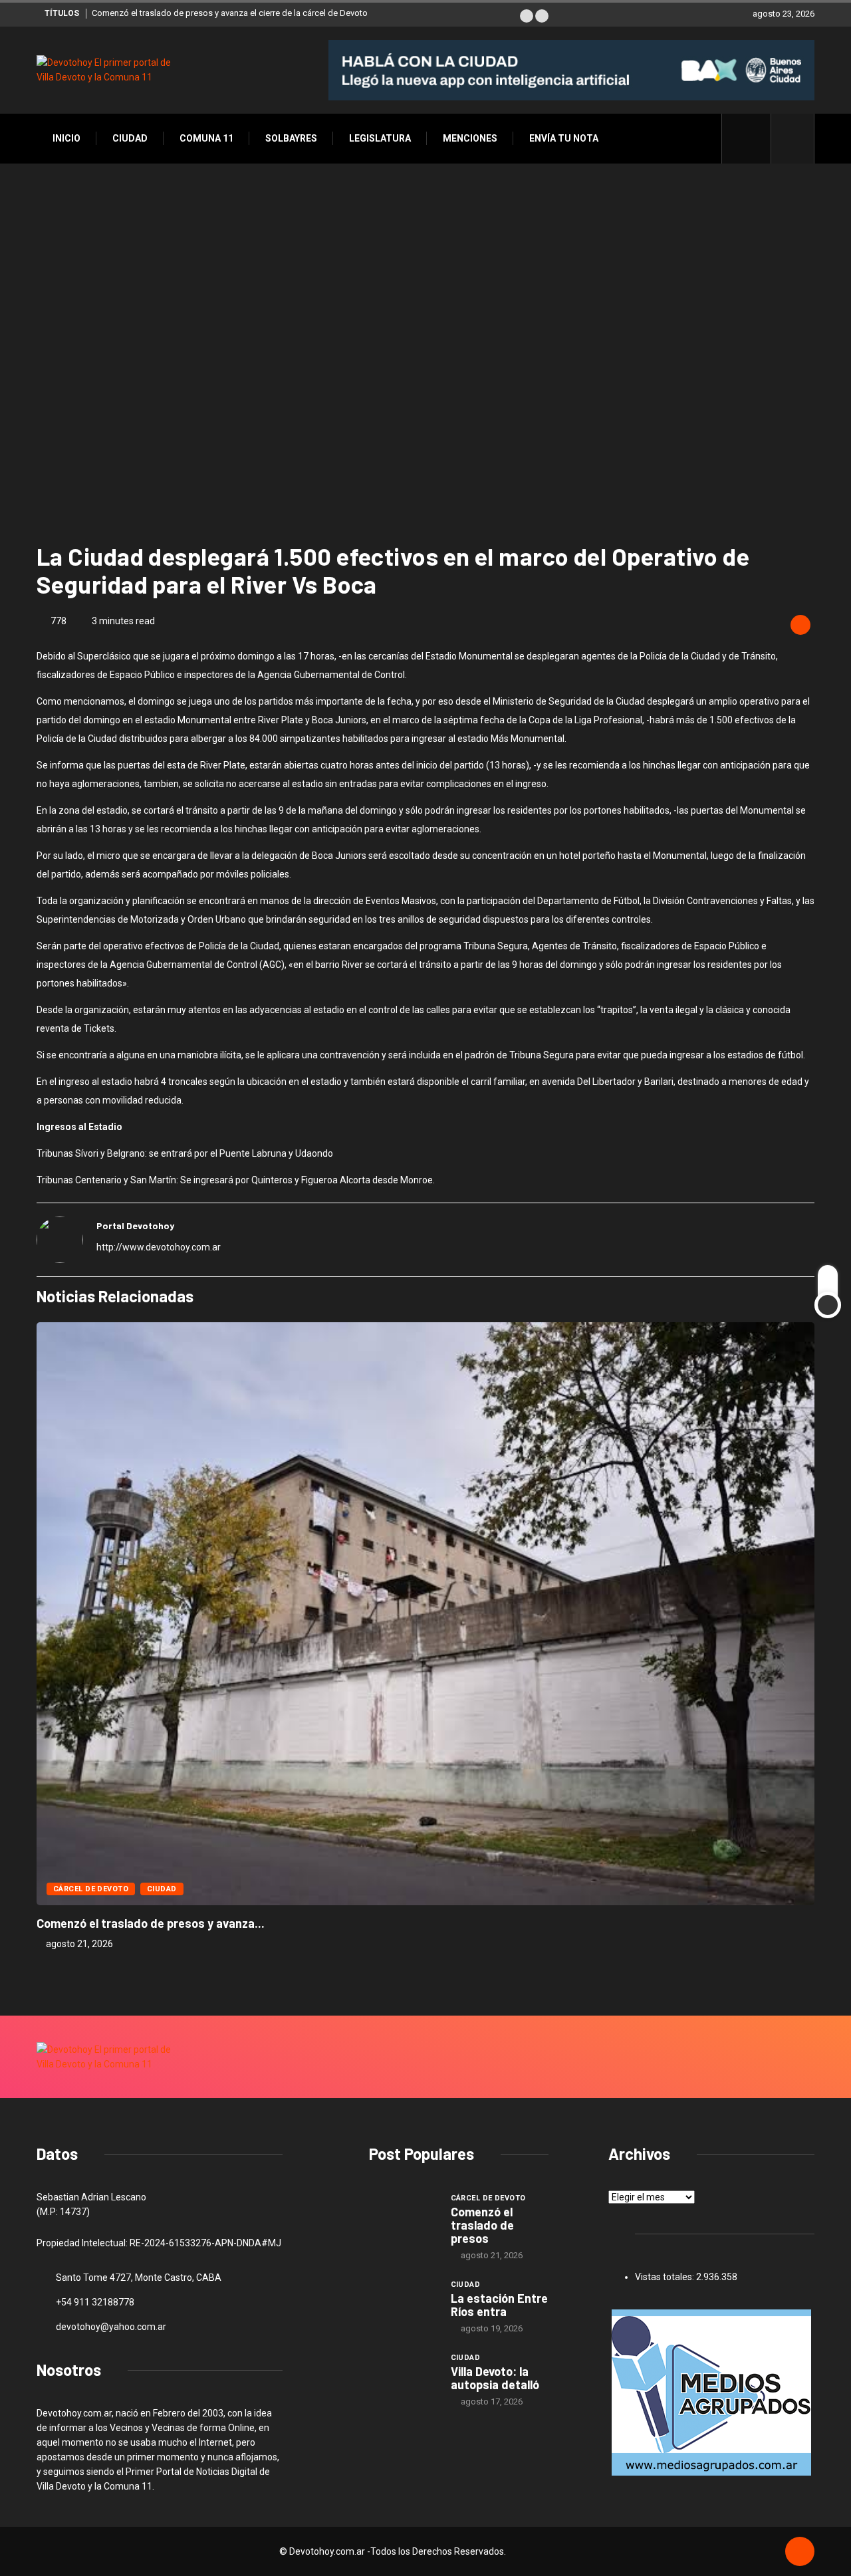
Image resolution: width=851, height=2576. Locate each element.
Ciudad (130, 138)
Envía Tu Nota (564, 138)
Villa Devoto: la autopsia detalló (495, 2378)
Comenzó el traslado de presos (482, 2225)
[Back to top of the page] (800, 2552)
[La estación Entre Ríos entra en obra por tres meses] (403, 2303)
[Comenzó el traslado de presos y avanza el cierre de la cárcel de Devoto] (403, 2217)
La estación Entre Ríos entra (499, 2305)
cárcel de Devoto (91, 1889)
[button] (527, 16)
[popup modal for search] (793, 139)
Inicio (66, 138)
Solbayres (291, 138)
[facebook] (754, 138)
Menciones (470, 138)
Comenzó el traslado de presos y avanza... (151, 1923)
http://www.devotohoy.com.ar (159, 1247)
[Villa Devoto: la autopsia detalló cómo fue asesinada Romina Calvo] (403, 2377)
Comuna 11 (206, 138)
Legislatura (380, 138)
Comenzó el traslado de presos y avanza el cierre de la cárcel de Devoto (230, 13)
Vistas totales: (666, 2277)
